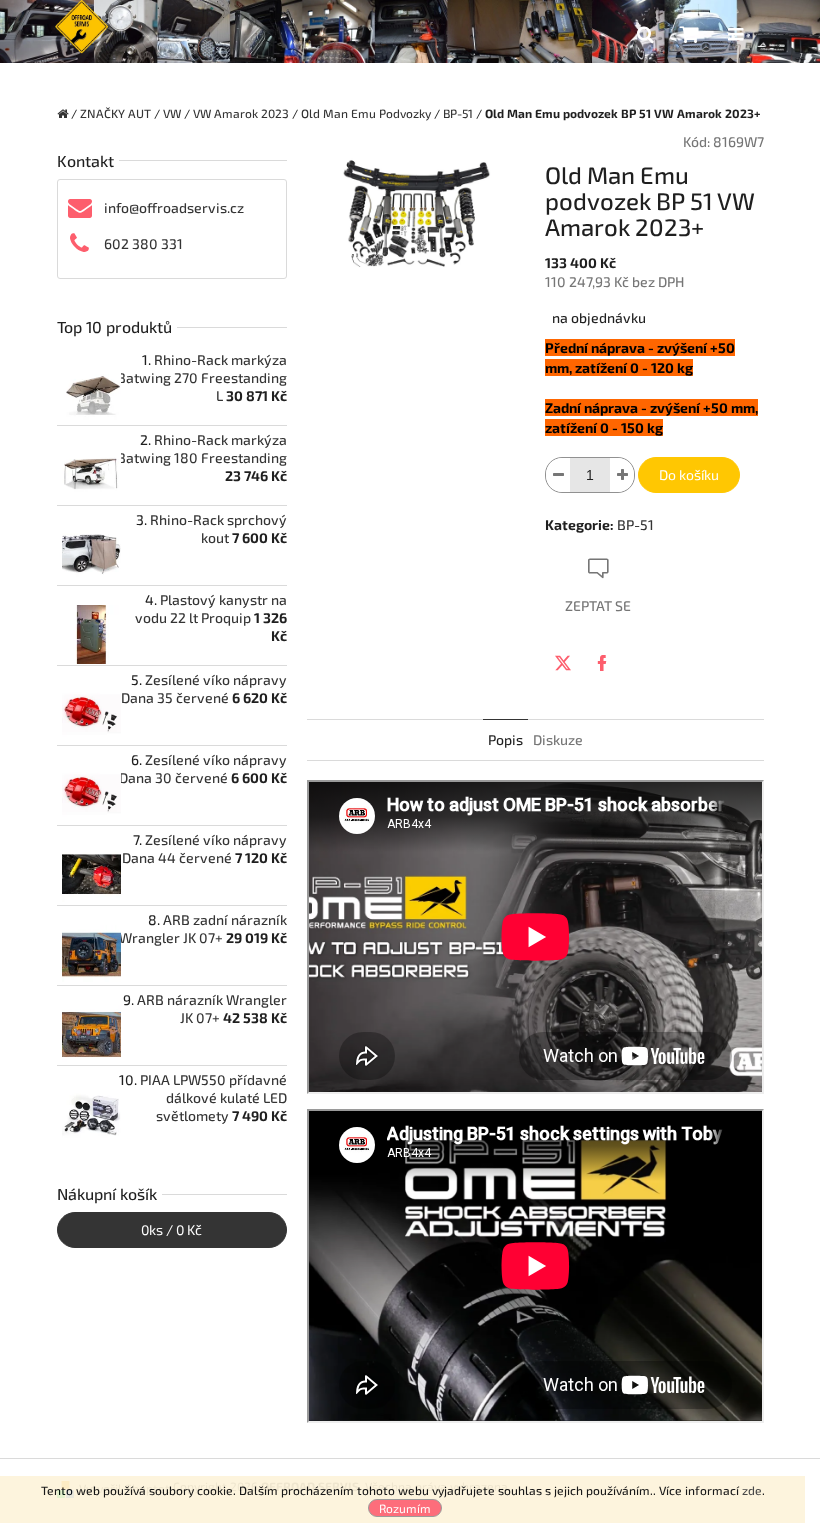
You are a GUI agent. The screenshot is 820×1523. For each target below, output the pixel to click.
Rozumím (405, 1508)
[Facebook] (602, 663)
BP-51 (635, 524)
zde (752, 1490)
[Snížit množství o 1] (558, 475)
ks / (171, 1229)
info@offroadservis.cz (174, 207)
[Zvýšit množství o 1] (622, 475)
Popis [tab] (505, 739)
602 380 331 (143, 243)
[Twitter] (563, 663)
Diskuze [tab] (558, 739)
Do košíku (689, 474)
